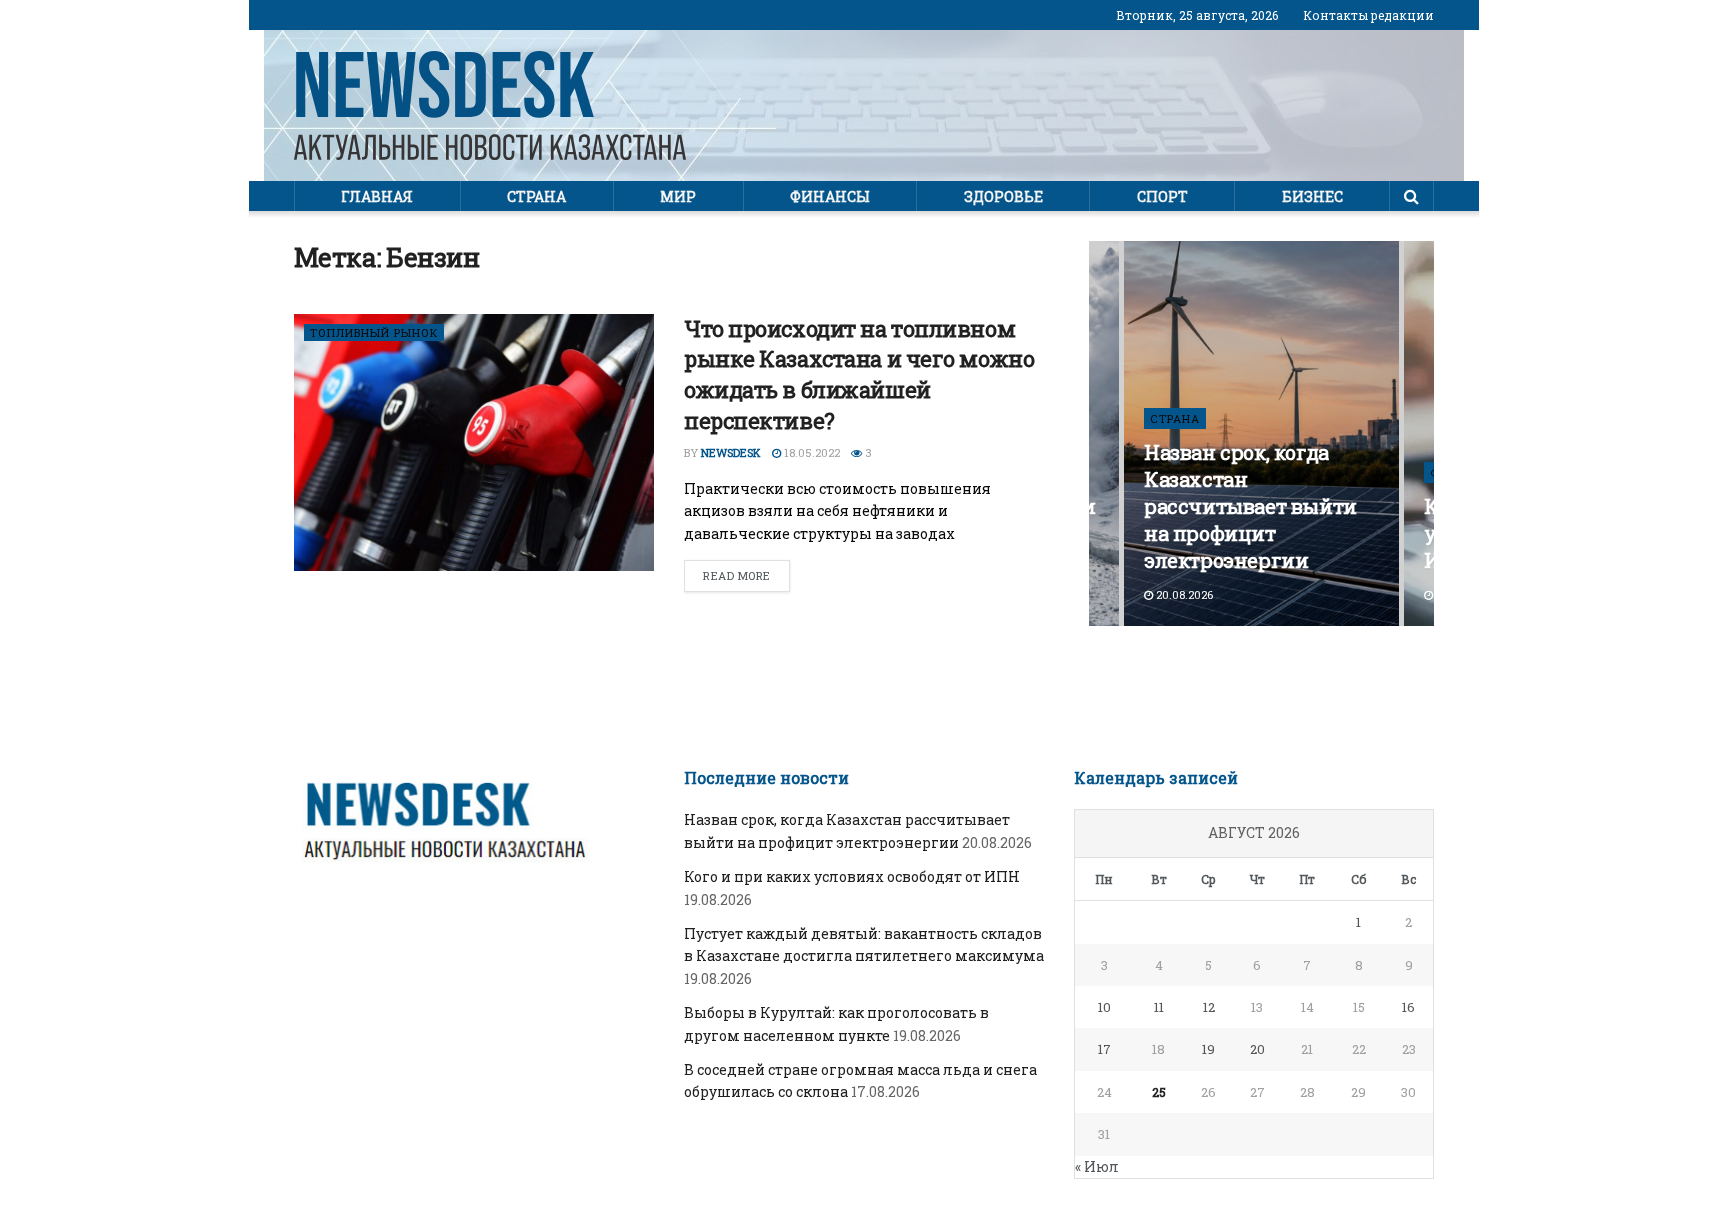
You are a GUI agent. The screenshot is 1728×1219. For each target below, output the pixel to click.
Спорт (1162, 196)
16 (1408, 1007)
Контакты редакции (1368, 15)
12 (1209, 1007)
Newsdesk (731, 452)
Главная (377, 196)
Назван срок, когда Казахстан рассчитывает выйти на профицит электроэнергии (1250, 506)
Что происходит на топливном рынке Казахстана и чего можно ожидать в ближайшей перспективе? (859, 374)
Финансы (830, 196)
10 (1104, 1007)
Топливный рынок (374, 332)
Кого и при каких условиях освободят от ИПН (852, 876)
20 (1257, 1049)
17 (1104, 1049)
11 (1159, 1007)
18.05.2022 (810, 452)
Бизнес (1312, 196)
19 (1208, 1049)
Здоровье (1003, 196)
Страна (536, 196)
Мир (678, 196)
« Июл (1097, 1166)
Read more (737, 575)
